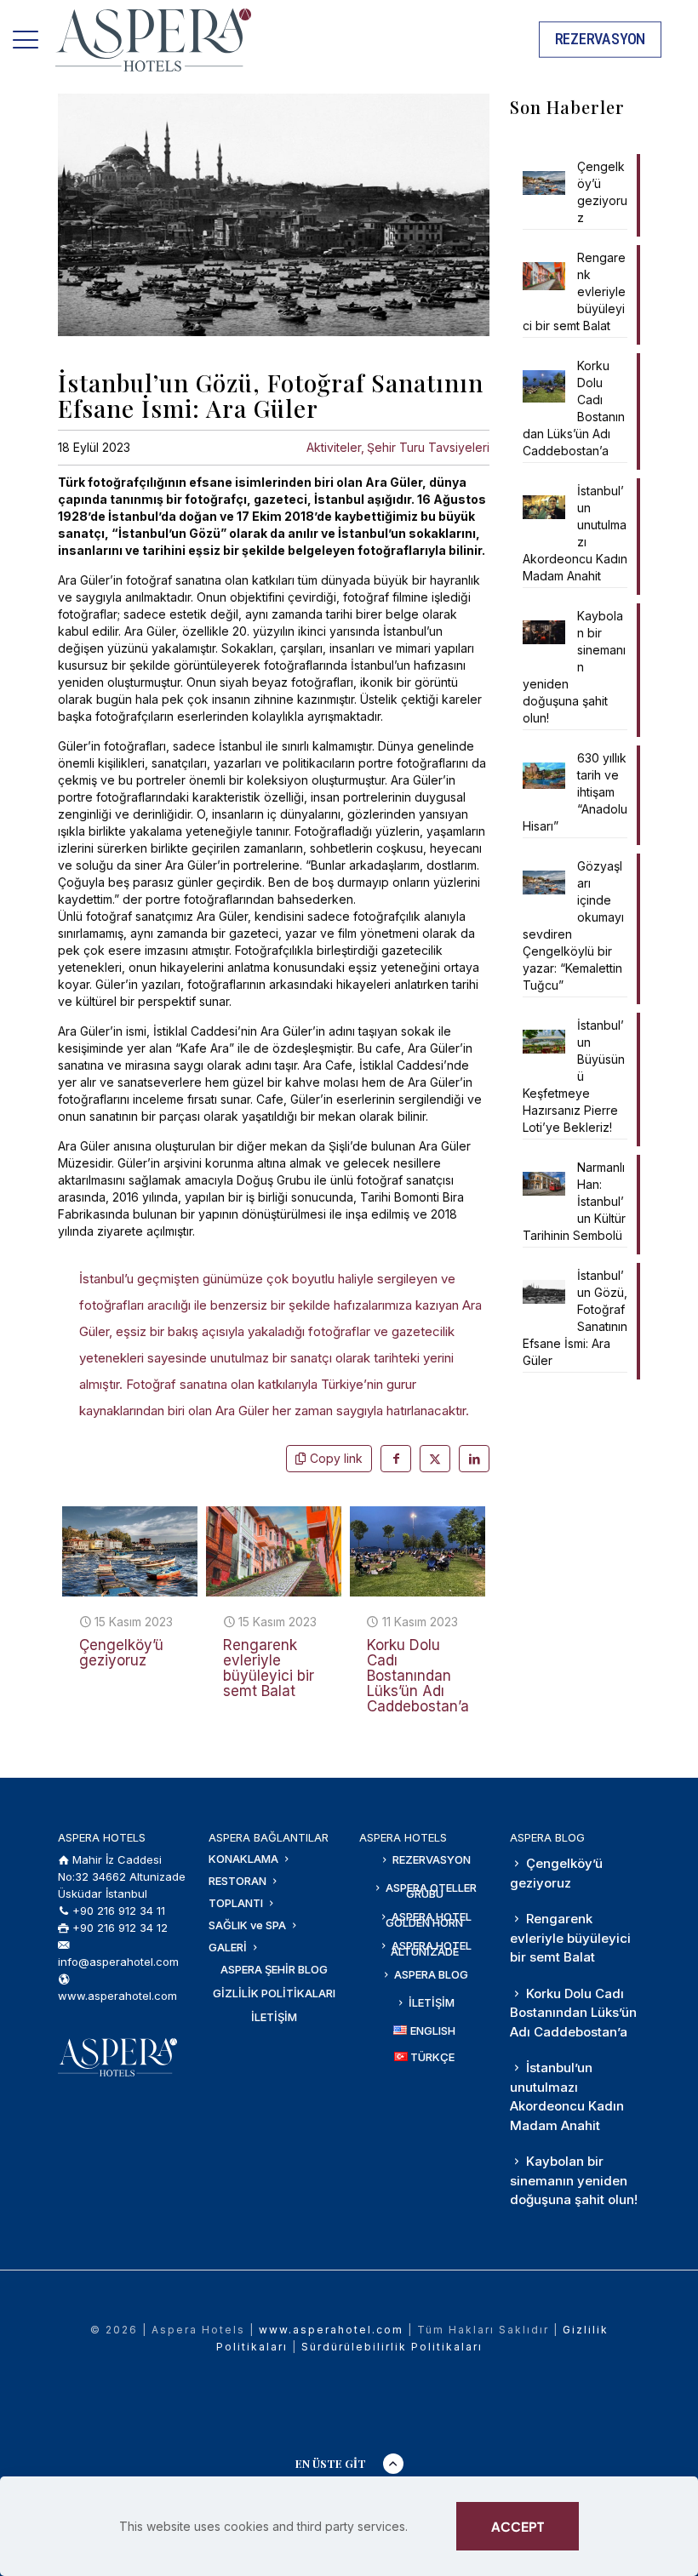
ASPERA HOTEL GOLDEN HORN (429, 1919)
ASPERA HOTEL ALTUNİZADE (430, 1948)
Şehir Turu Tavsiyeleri (428, 447)
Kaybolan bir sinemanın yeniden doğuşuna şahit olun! (574, 667)
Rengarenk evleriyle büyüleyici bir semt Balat (269, 1668)
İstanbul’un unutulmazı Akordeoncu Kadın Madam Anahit (575, 533)
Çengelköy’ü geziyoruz (121, 1653)
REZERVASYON (430, 1859)
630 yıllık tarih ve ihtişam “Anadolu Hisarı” (575, 792)
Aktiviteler (334, 447)
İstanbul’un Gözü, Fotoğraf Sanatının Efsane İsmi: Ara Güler (575, 1318)
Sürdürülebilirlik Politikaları (392, 2347)
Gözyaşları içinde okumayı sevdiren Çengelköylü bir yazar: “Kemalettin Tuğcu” (573, 925)
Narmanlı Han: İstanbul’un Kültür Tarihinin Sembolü (574, 1201)
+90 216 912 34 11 (119, 1911)
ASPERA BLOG (430, 1974)
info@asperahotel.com (118, 1962)
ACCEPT (518, 2526)
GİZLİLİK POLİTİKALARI (274, 1993)
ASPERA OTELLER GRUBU (430, 1891)
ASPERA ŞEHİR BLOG (274, 1969)
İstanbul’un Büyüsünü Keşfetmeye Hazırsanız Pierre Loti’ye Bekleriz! (574, 1076)
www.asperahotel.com (117, 1996)
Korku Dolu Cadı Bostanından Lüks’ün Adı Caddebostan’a (418, 1676)
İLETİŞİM (274, 2017)
